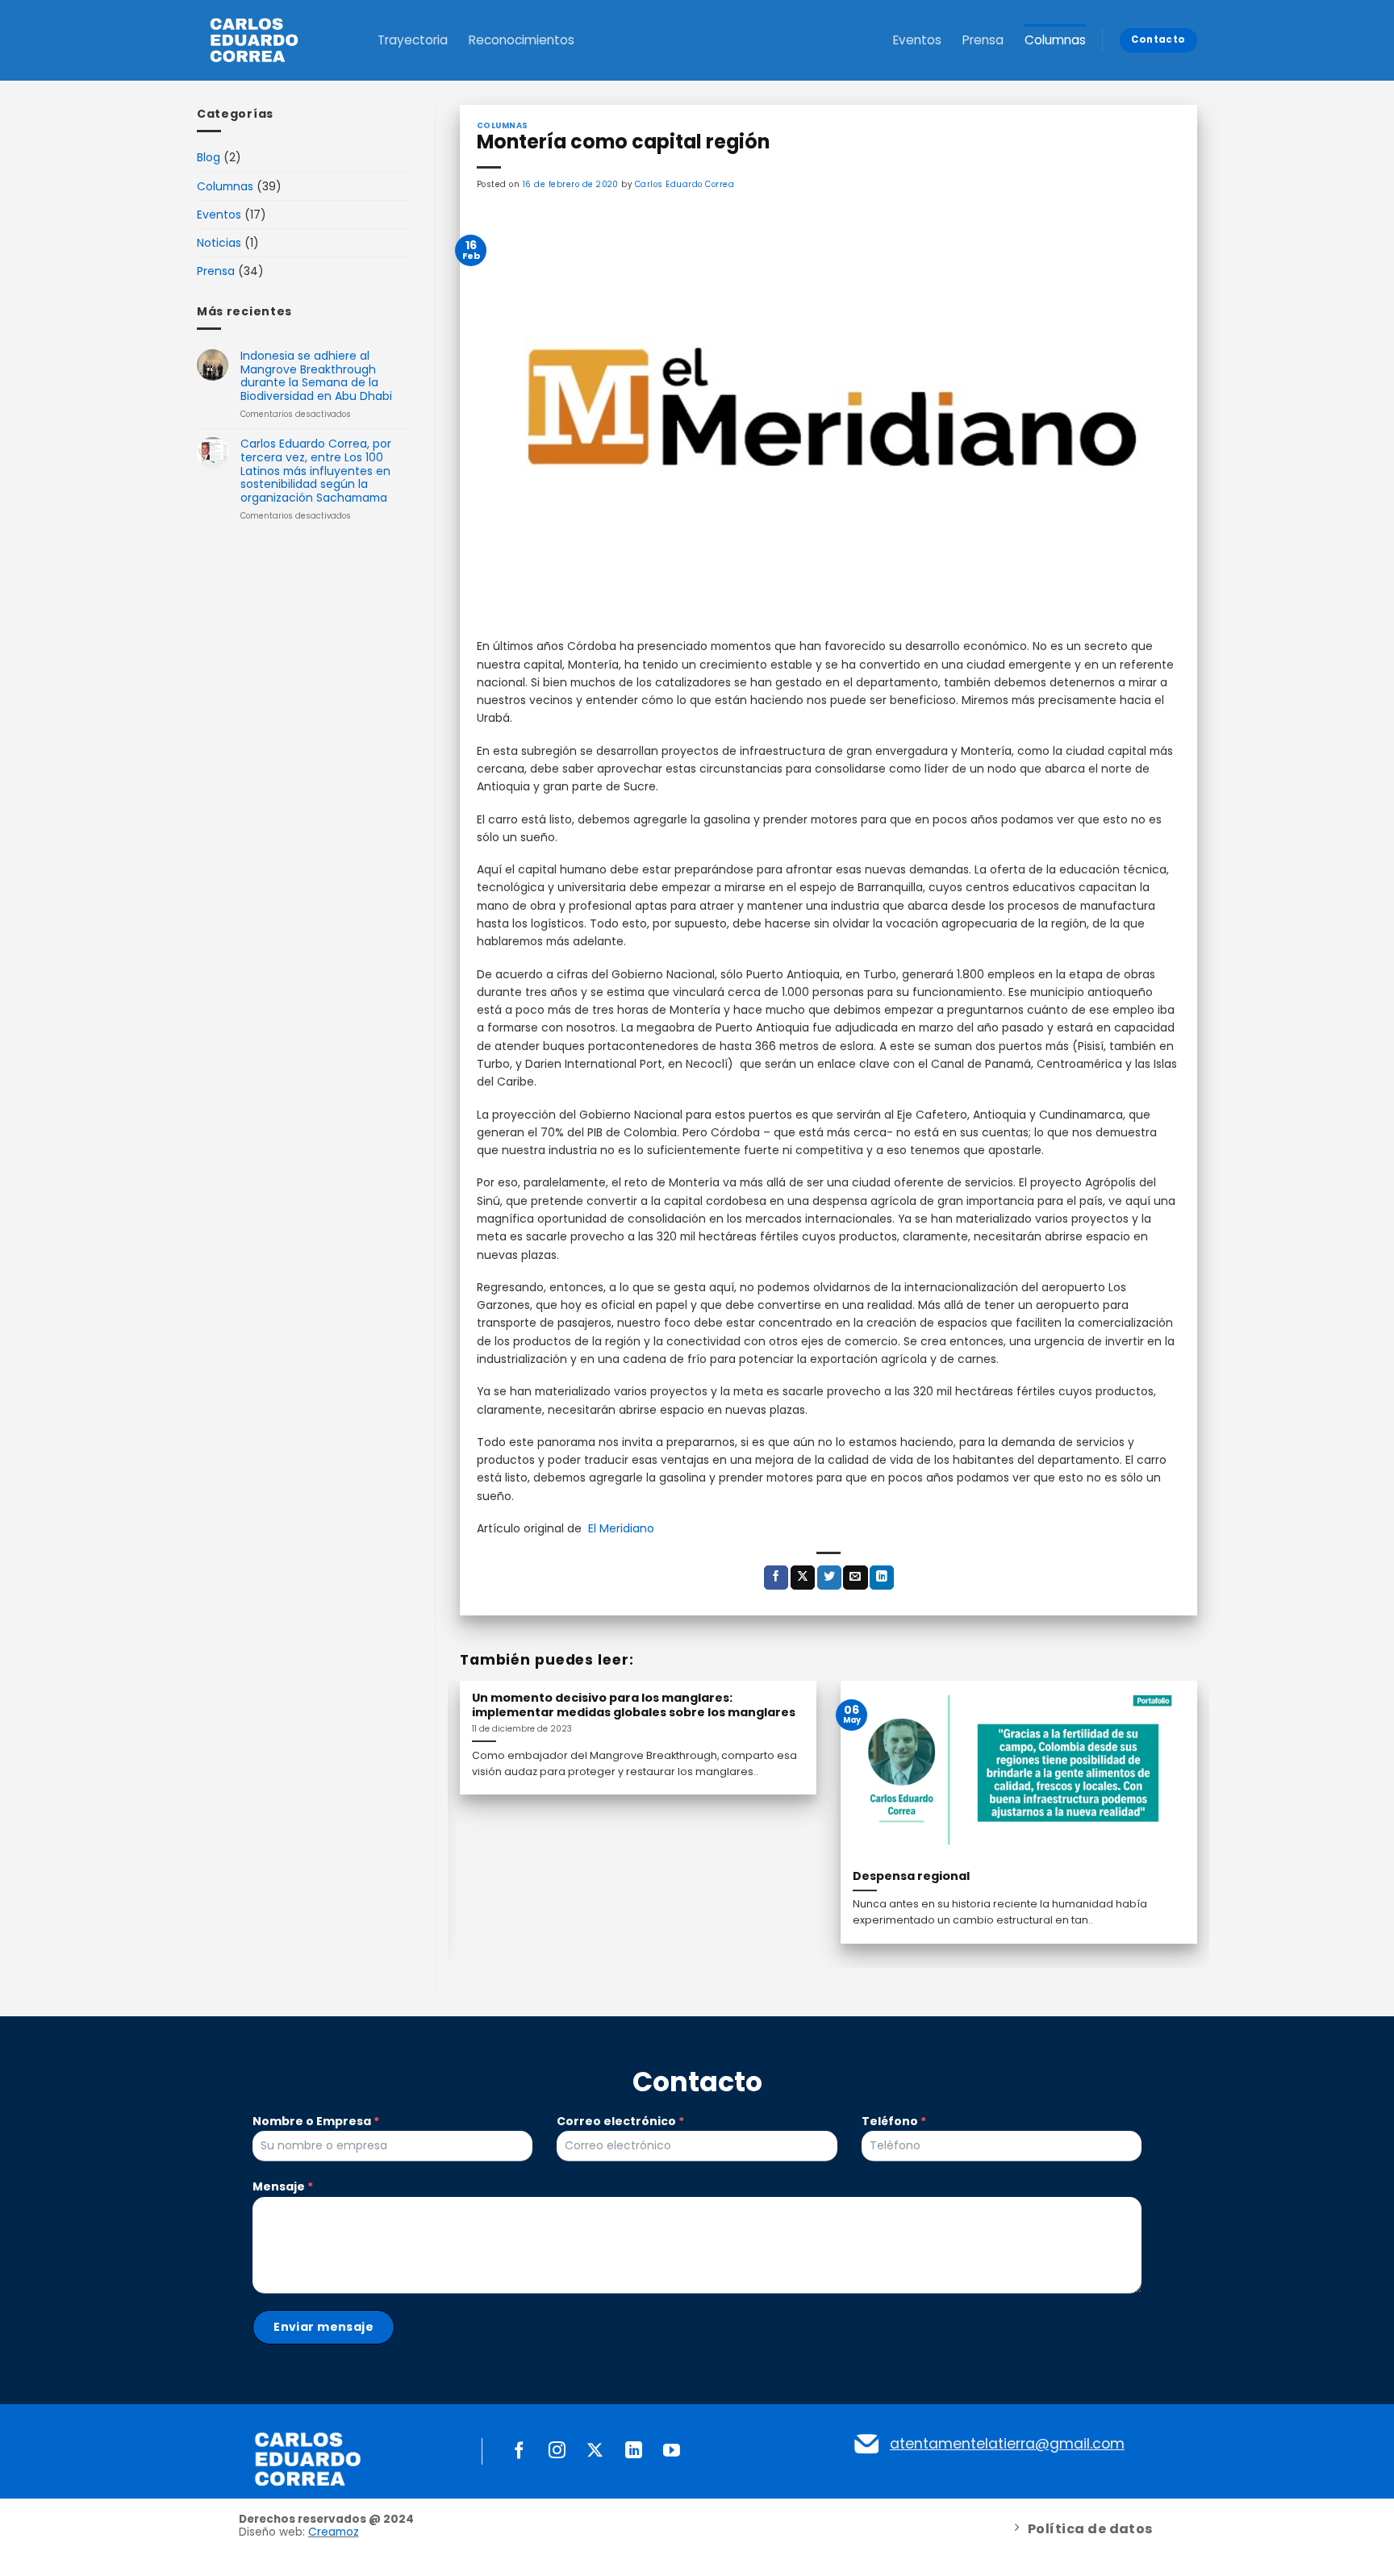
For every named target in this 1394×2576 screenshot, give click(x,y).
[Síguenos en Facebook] (519, 2451)
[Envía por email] (855, 1578)
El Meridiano (621, 1528)
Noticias (219, 243)
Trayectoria (413, 40)
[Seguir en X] (595, 2451)
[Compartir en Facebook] (776, 1578)
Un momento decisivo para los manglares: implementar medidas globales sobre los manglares (634, 1705)
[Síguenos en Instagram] (557, 2451)
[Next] (1174, 1786)
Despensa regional (911, 1876)
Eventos (917, 40)
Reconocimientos (522, 40)
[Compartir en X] (803, 1578)
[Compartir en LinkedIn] (882, 1578)
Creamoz (334, 2532)
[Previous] (483, 1786)
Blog (209, 157)
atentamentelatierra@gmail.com (1007, 2444)
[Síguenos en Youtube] (672, 2451)
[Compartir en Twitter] (829, 1578)
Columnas (1055, 40)
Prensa (983, 40)
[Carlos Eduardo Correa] (269, 40)
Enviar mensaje (323, 2327)
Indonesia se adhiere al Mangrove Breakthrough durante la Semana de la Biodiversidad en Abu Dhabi (316, 376)
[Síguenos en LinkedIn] (634, 2451)
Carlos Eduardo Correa (684, 184)
